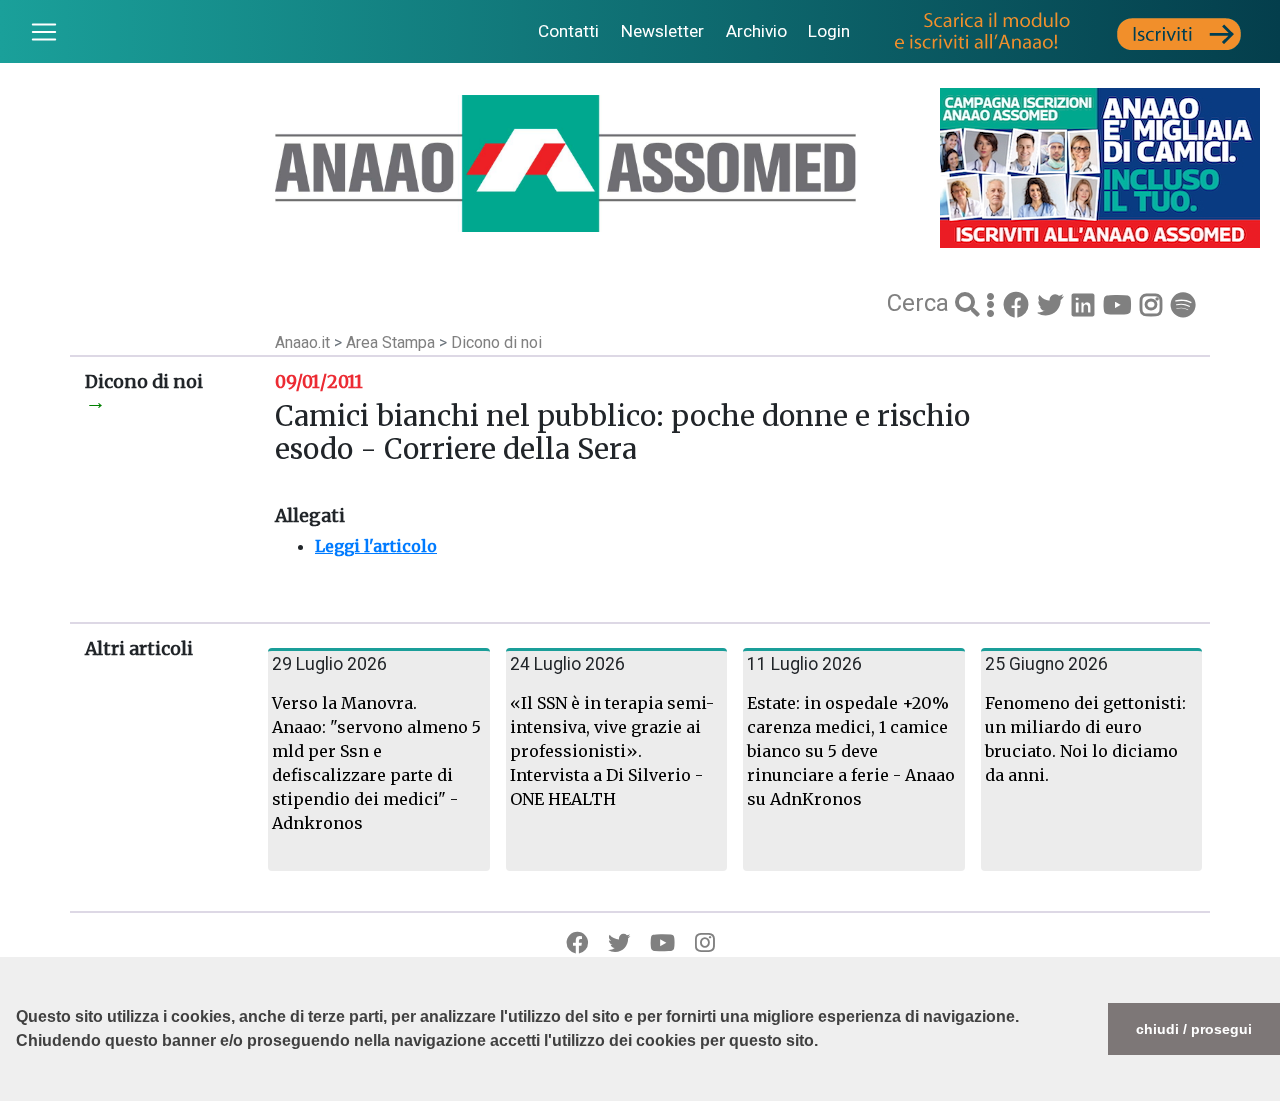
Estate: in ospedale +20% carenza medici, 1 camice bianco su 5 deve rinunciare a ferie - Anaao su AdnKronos (851, 751)
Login (829, 31)
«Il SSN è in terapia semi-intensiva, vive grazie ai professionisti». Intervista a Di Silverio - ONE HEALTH (612, 751)
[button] (19, 1091)
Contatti (568, 31)
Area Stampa (392, 342)
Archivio (756, 31)
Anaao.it (302, 342)
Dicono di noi (496, 342)
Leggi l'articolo (376, 546)
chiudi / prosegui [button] (1194, 1029)
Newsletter (662, 31)
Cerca (921, 303)
